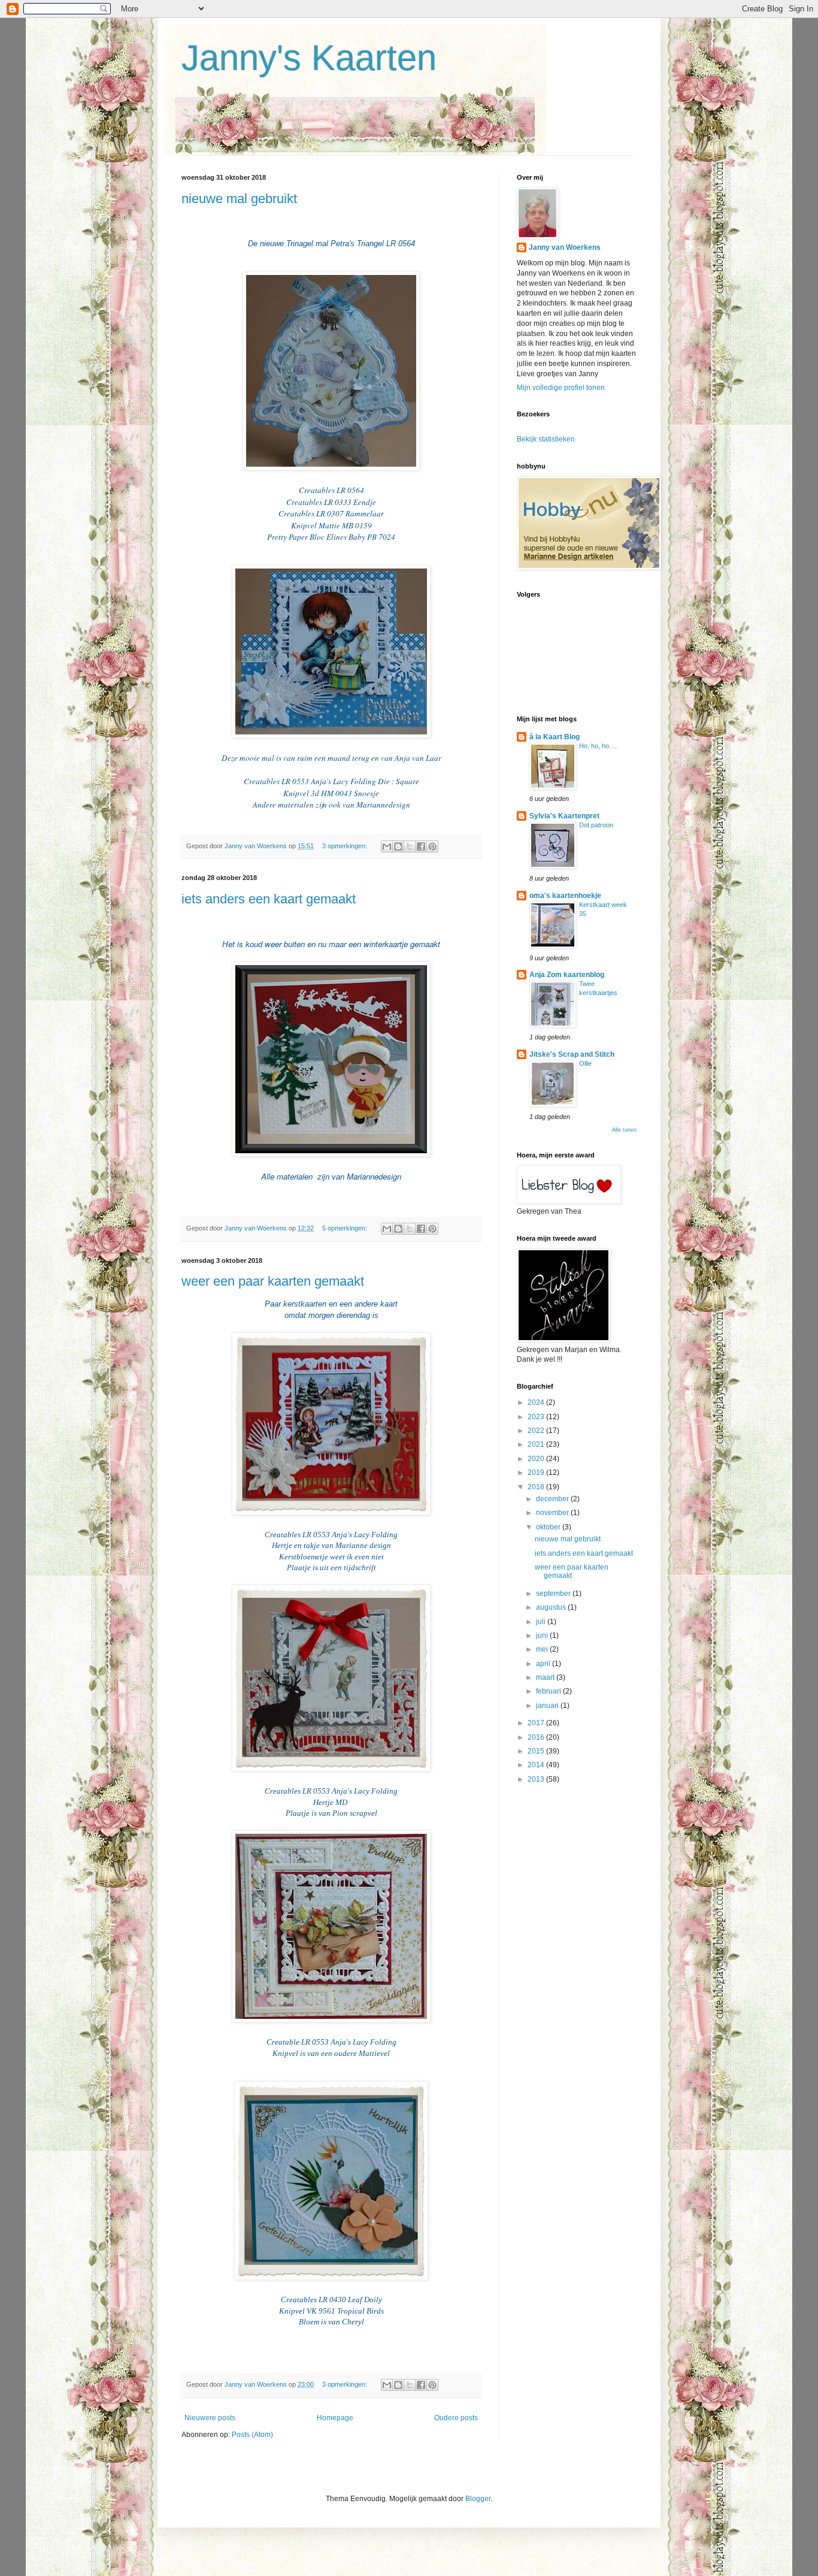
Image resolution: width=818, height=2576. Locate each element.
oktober (549, 1527)
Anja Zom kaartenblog (567, 975)
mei (543, 1649)
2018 (537, 1487)
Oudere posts (456, 2418)
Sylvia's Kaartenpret (564, 816)
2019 (537, 1473)
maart (546, 1677)
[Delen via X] (410, 846)
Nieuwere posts (210, 2418)
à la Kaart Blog (555, 737)
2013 (537, 1779)
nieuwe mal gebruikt (239, 199)
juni (543, 1635)
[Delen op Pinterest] (432, 846)
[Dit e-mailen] (387, 846)
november (553, 1513)
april (544, 1664)
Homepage (335, 2418)
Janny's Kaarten (309, 58)
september (554, 1594)
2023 (537, 1417)
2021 (537, 1444)
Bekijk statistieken (546, 439)
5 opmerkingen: (346, 1228)
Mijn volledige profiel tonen (561, 388)
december (553, 1499)
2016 (537, 1737)
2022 (537, 1431)
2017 (537, 1723)
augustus (552, 1607)
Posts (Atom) (252, 2435)
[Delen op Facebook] (421, 846)
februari (549, 1691)
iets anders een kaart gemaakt (269, 899)
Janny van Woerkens (565, 247)
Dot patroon (596, 825)
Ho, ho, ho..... (599, 746)
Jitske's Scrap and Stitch (572, 1054)
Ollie (585, 1063)
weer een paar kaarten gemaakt (273, 1281)
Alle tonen (624, 1130)
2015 (537, 1751)
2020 (537, 1459)
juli (542, 1622)
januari (548, 1706)
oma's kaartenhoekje (565, 896)
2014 (537, 1765)
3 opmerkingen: (346, 846)
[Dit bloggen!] (398, 846)
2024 (537, 1402)
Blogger (478, 2499)
